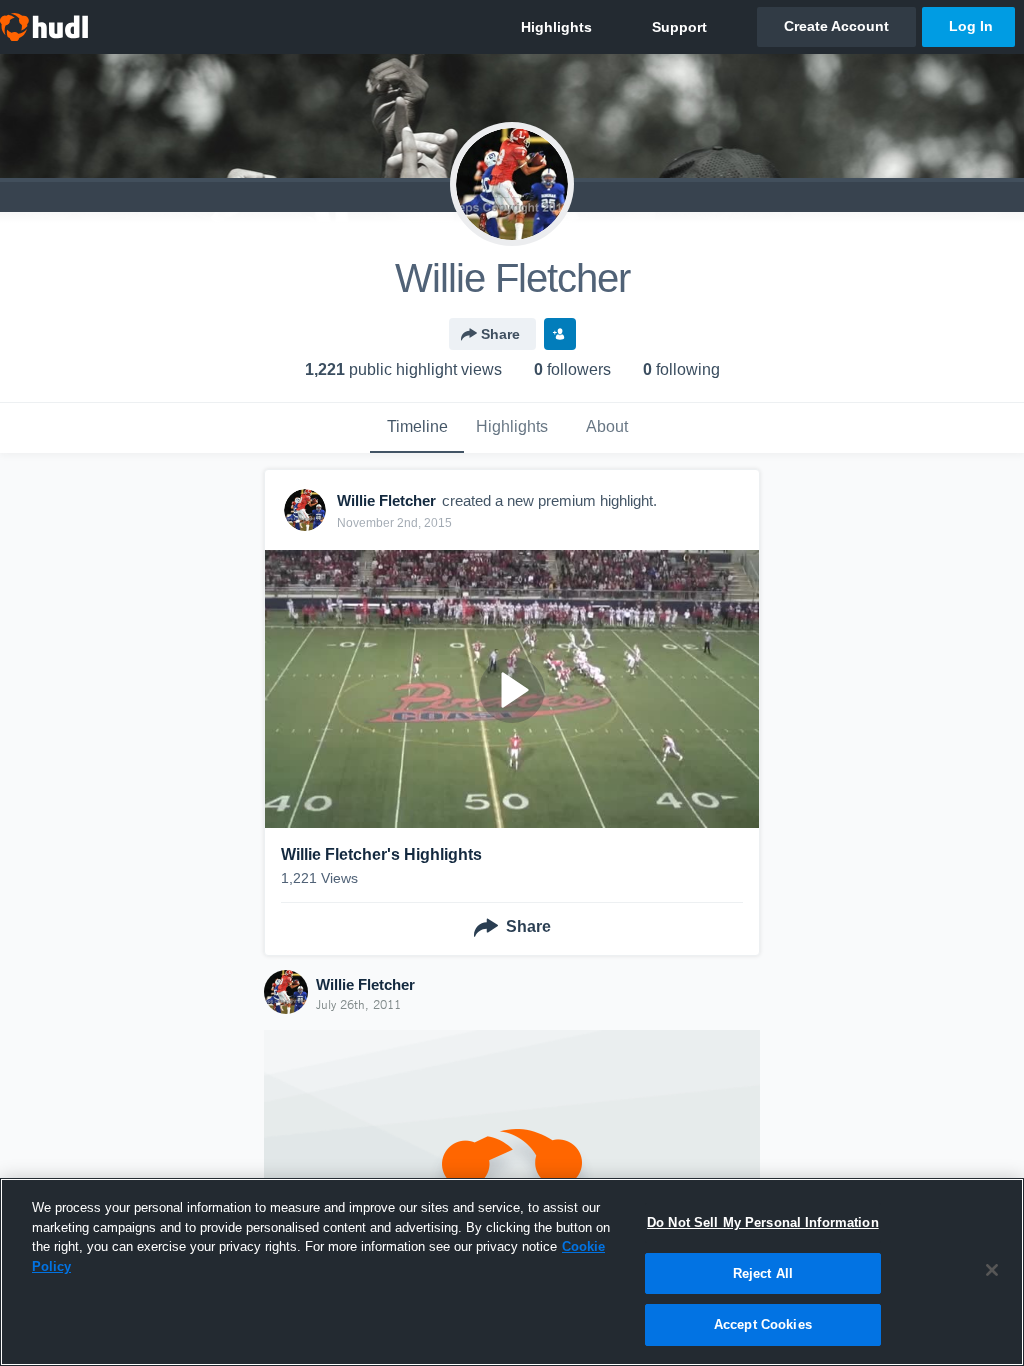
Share (500, 334)
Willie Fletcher (365, 984)
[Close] (992, 1270)
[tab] (417, 428)
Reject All (763, 1273)
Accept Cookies (763, 1324)
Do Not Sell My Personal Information (763, 1222)
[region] (512, 1272)
